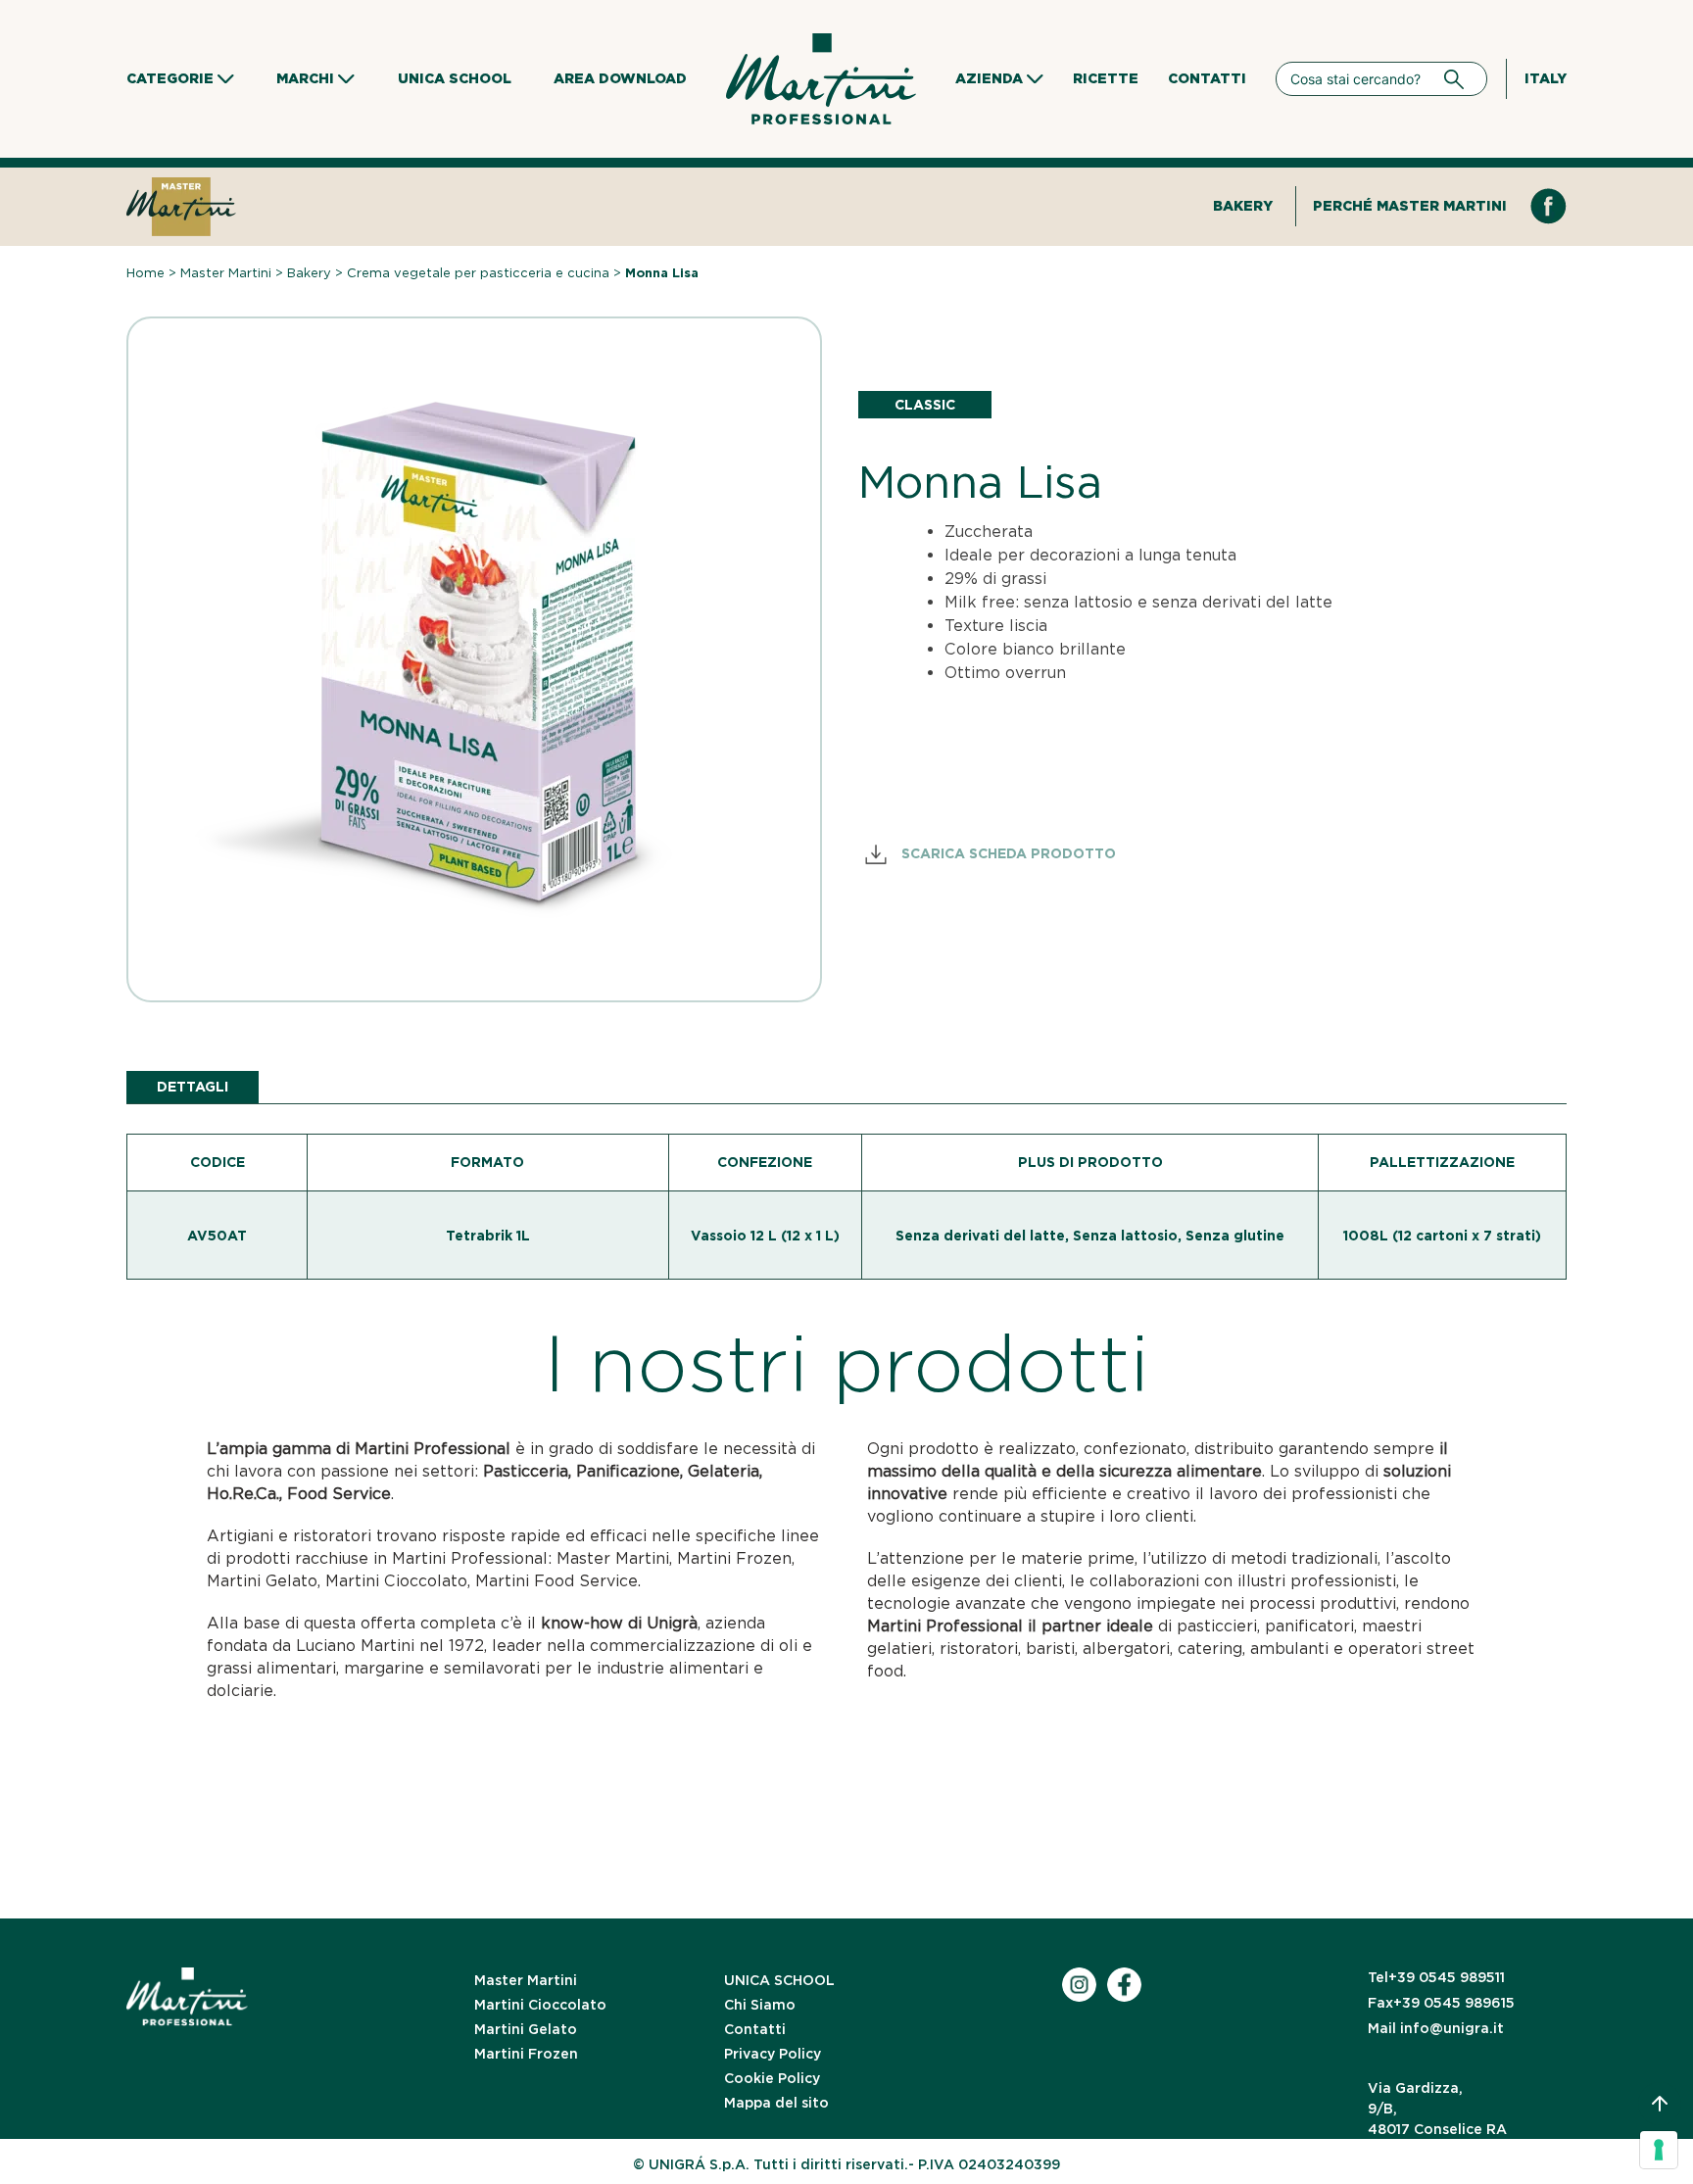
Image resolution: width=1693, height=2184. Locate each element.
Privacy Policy (773, 2054)
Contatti (1207, 78)
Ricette (1106, 78)
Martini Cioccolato (540, 2005)
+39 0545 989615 (1441, 2003)
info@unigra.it (1436, 2028)
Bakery (1243, 206)
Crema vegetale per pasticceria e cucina (478, 273)
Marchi (305, 78)
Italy (1546, 78)
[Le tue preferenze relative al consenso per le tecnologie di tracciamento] (1659, 2150)
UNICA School (455, 78)
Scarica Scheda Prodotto (1007, 853)
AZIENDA (989, 78)
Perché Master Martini (1410, 206)
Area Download (620, 78)
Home (145, 273)
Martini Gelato (526, 2029)
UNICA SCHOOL (779, 1980)
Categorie (170, 78)
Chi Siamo (760, 2005)
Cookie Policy (772, 2078)
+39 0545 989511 (1436, 1977)
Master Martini (226, 273)
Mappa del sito (776, 2103)
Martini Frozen (526, 2054)
